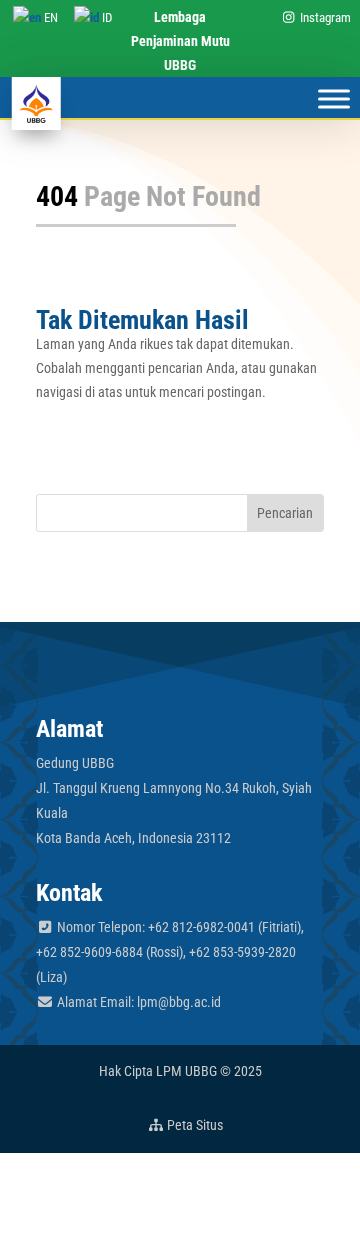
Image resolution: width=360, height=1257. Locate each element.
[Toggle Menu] (334, 99)
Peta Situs (193, 1125)
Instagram (324, 17)
